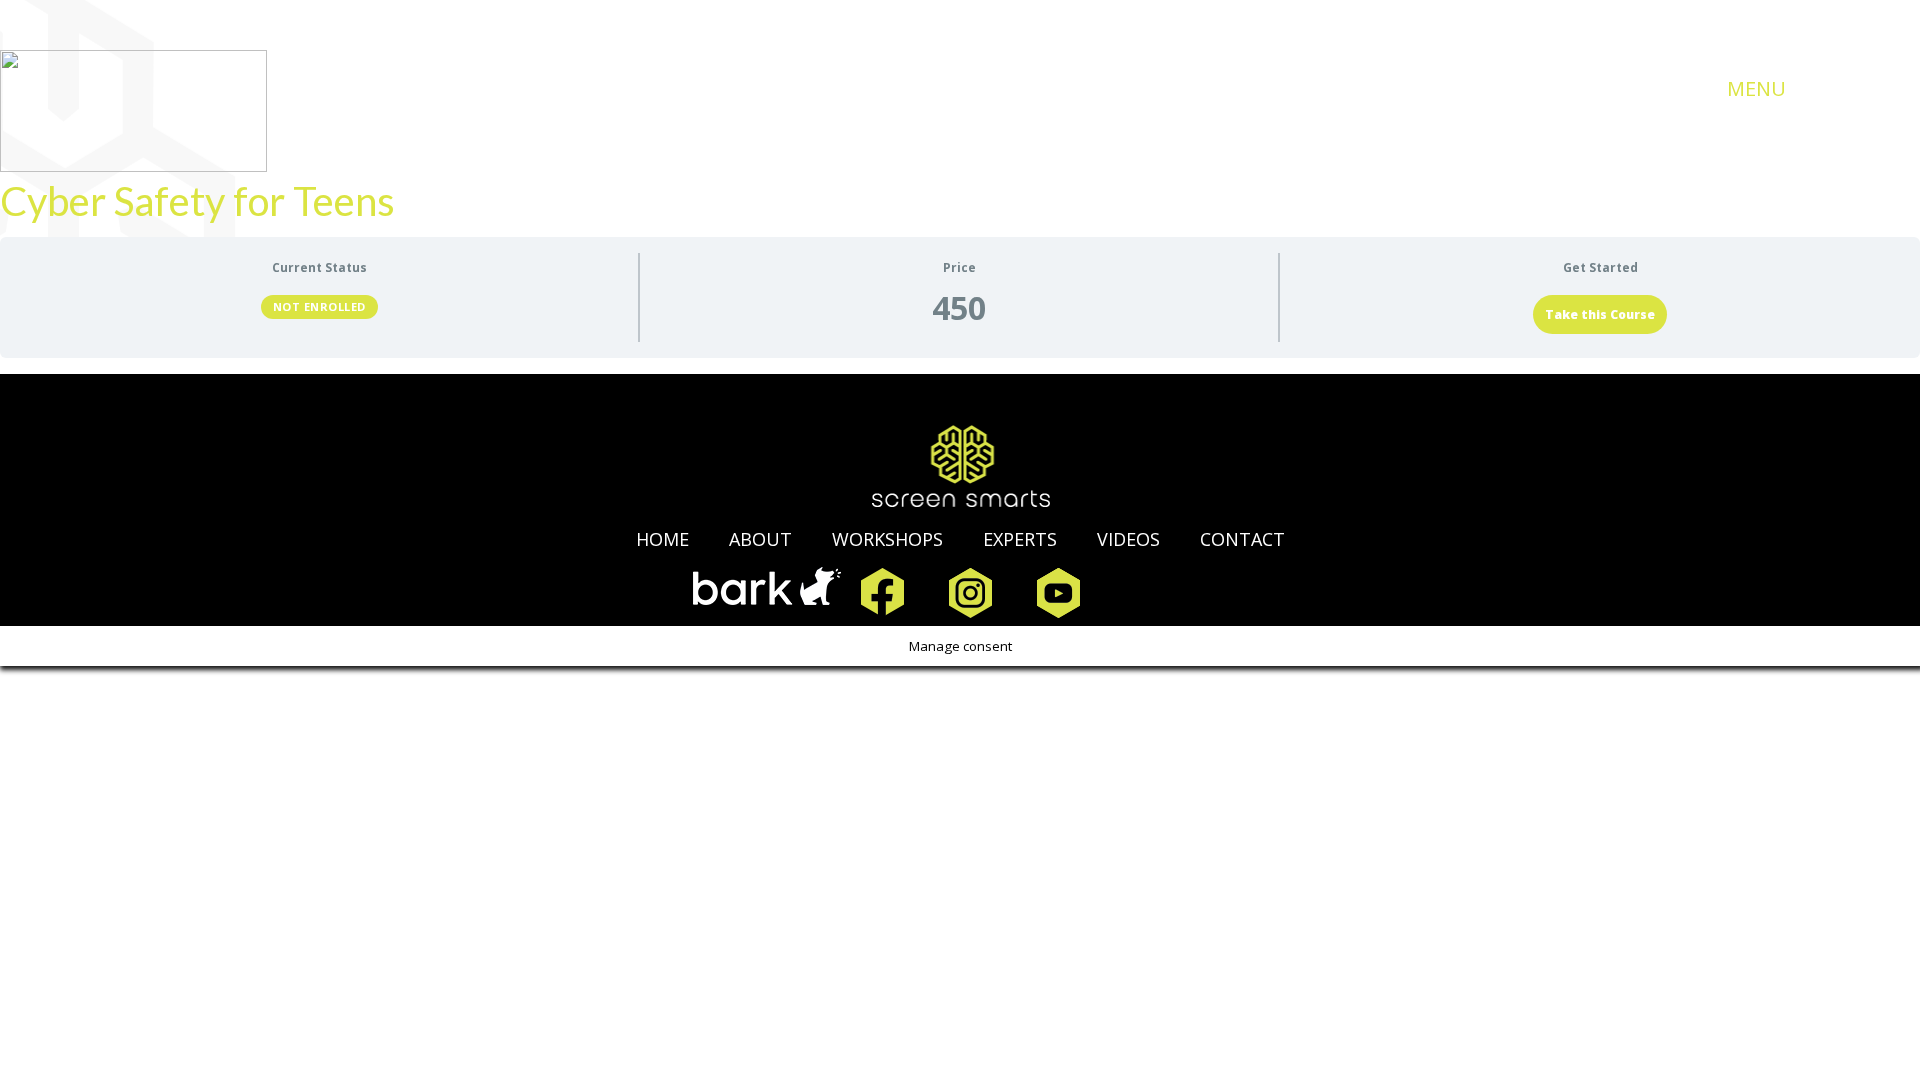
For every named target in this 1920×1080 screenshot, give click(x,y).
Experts (1020, 539)
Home (662, 539)
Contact (1242, 539)
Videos (1128, 539)
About (760, 539)
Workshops (887, 539)
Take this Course (1600, 314)
